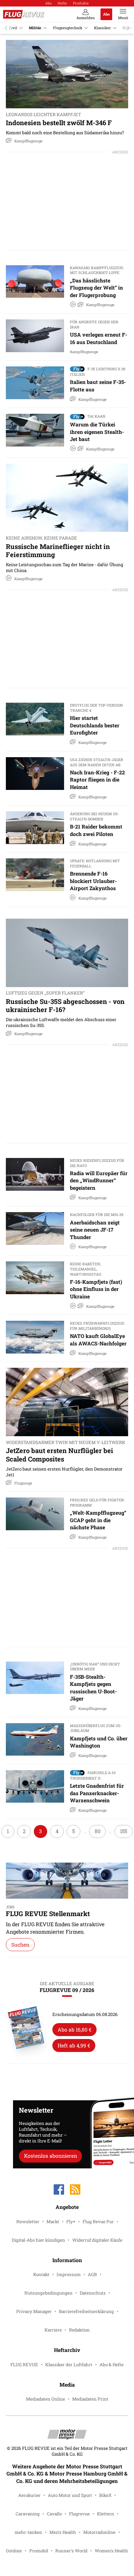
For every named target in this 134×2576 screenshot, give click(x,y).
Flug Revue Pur (98, 2222)
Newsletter (28, 2222)
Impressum (69, 2274)
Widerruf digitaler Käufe (97, 2240)
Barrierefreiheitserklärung (86, 2311)
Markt (53, 2222)
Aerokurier (29, 2495)
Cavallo (54, 2514)
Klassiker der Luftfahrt (69, 2365)
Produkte (81, 3)
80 (98, 1831)
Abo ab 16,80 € (74, 2029)
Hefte (62, 3)
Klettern (106, 2514)
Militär (35, 28)
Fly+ (71, 2222)
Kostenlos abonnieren (51, 2156)
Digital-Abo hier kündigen (38, 2240)
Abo (48, 3)
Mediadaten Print (90, 2399)
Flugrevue (79, 2514)
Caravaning (28, 2514)
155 (124, 1831)
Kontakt (41, 2274)
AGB (92, 2274)
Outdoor (14, 2551)
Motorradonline (99, 2532)
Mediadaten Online (46, 2399)
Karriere (53, 2330)
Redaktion (79, 2330)
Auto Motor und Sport (70, 2495)
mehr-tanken (28, 2532)
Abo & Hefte (112, 2365)
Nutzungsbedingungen (48, 2293)
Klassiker (102, 28)
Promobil (39, 2551)
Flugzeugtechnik (68, 28)
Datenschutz (93, 2293)
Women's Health (111, 2551)
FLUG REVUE (24, 2365)
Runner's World (71, 2551)
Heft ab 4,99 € (74, 2045)
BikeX (105, 2495)
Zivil (13, 28)
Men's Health (63, 2532)
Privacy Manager (34, 2311)
